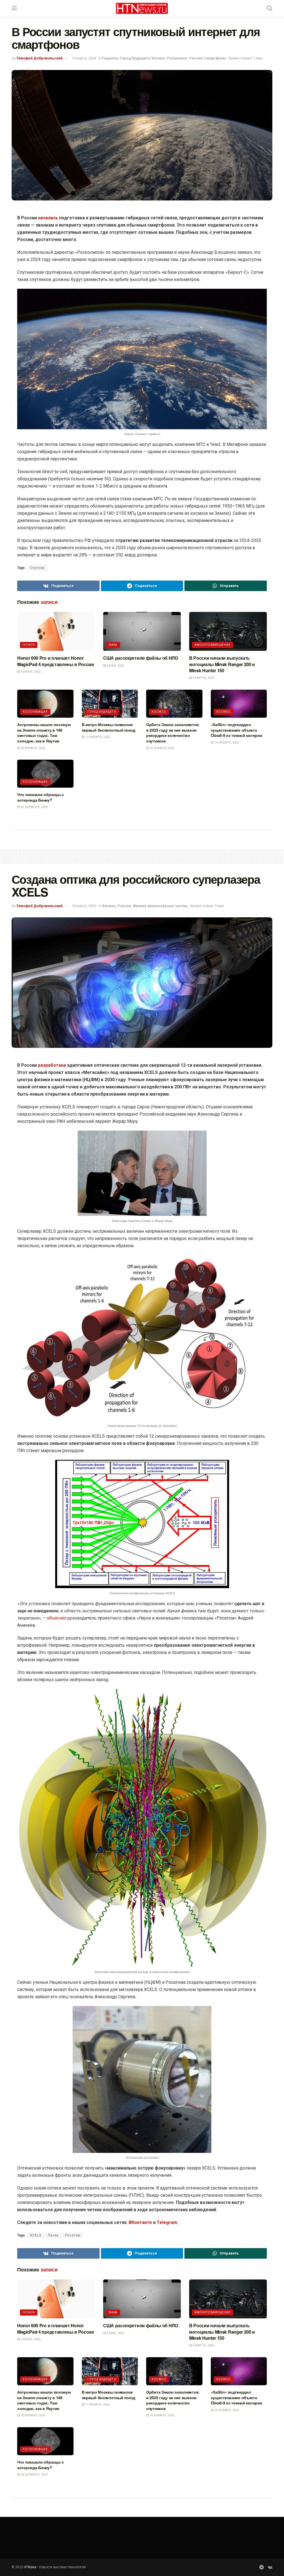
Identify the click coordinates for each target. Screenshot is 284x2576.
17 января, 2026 (97, 737)
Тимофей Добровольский (40, 58)
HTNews (30, 2567)
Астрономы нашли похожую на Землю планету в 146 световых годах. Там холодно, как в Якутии (44, 733)
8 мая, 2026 (115, 666)
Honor (29, 645)
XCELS (36, 2235)
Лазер (53, 2235)
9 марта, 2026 (203, 678)
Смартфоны (215, 58)
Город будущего (135, 58)
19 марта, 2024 (84, 58)
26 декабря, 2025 (34, 807)
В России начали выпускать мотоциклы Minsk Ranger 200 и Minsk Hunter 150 (222, 664)
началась (48, 218)
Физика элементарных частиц (160, 906)
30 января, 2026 (32, 748)
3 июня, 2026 (30, 672)
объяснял (57, 1618)
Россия (196, 58)
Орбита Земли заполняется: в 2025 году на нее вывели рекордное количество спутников (173, 733)
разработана (53, 1065)
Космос (158, 58)
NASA (113, 645)
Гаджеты (110, 58)
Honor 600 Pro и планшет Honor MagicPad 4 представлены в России (56, 661)
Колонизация (35, 712)
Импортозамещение (213, 645)
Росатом (73, 2235)
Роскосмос (177, 58)
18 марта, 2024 (84, 906)
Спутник (37, 568)
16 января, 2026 (161, 748)
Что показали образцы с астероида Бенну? (40, 797)
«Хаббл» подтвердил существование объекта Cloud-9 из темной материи (237, 730)
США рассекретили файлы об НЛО (141, 658)
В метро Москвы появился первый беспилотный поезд (109, 727)
